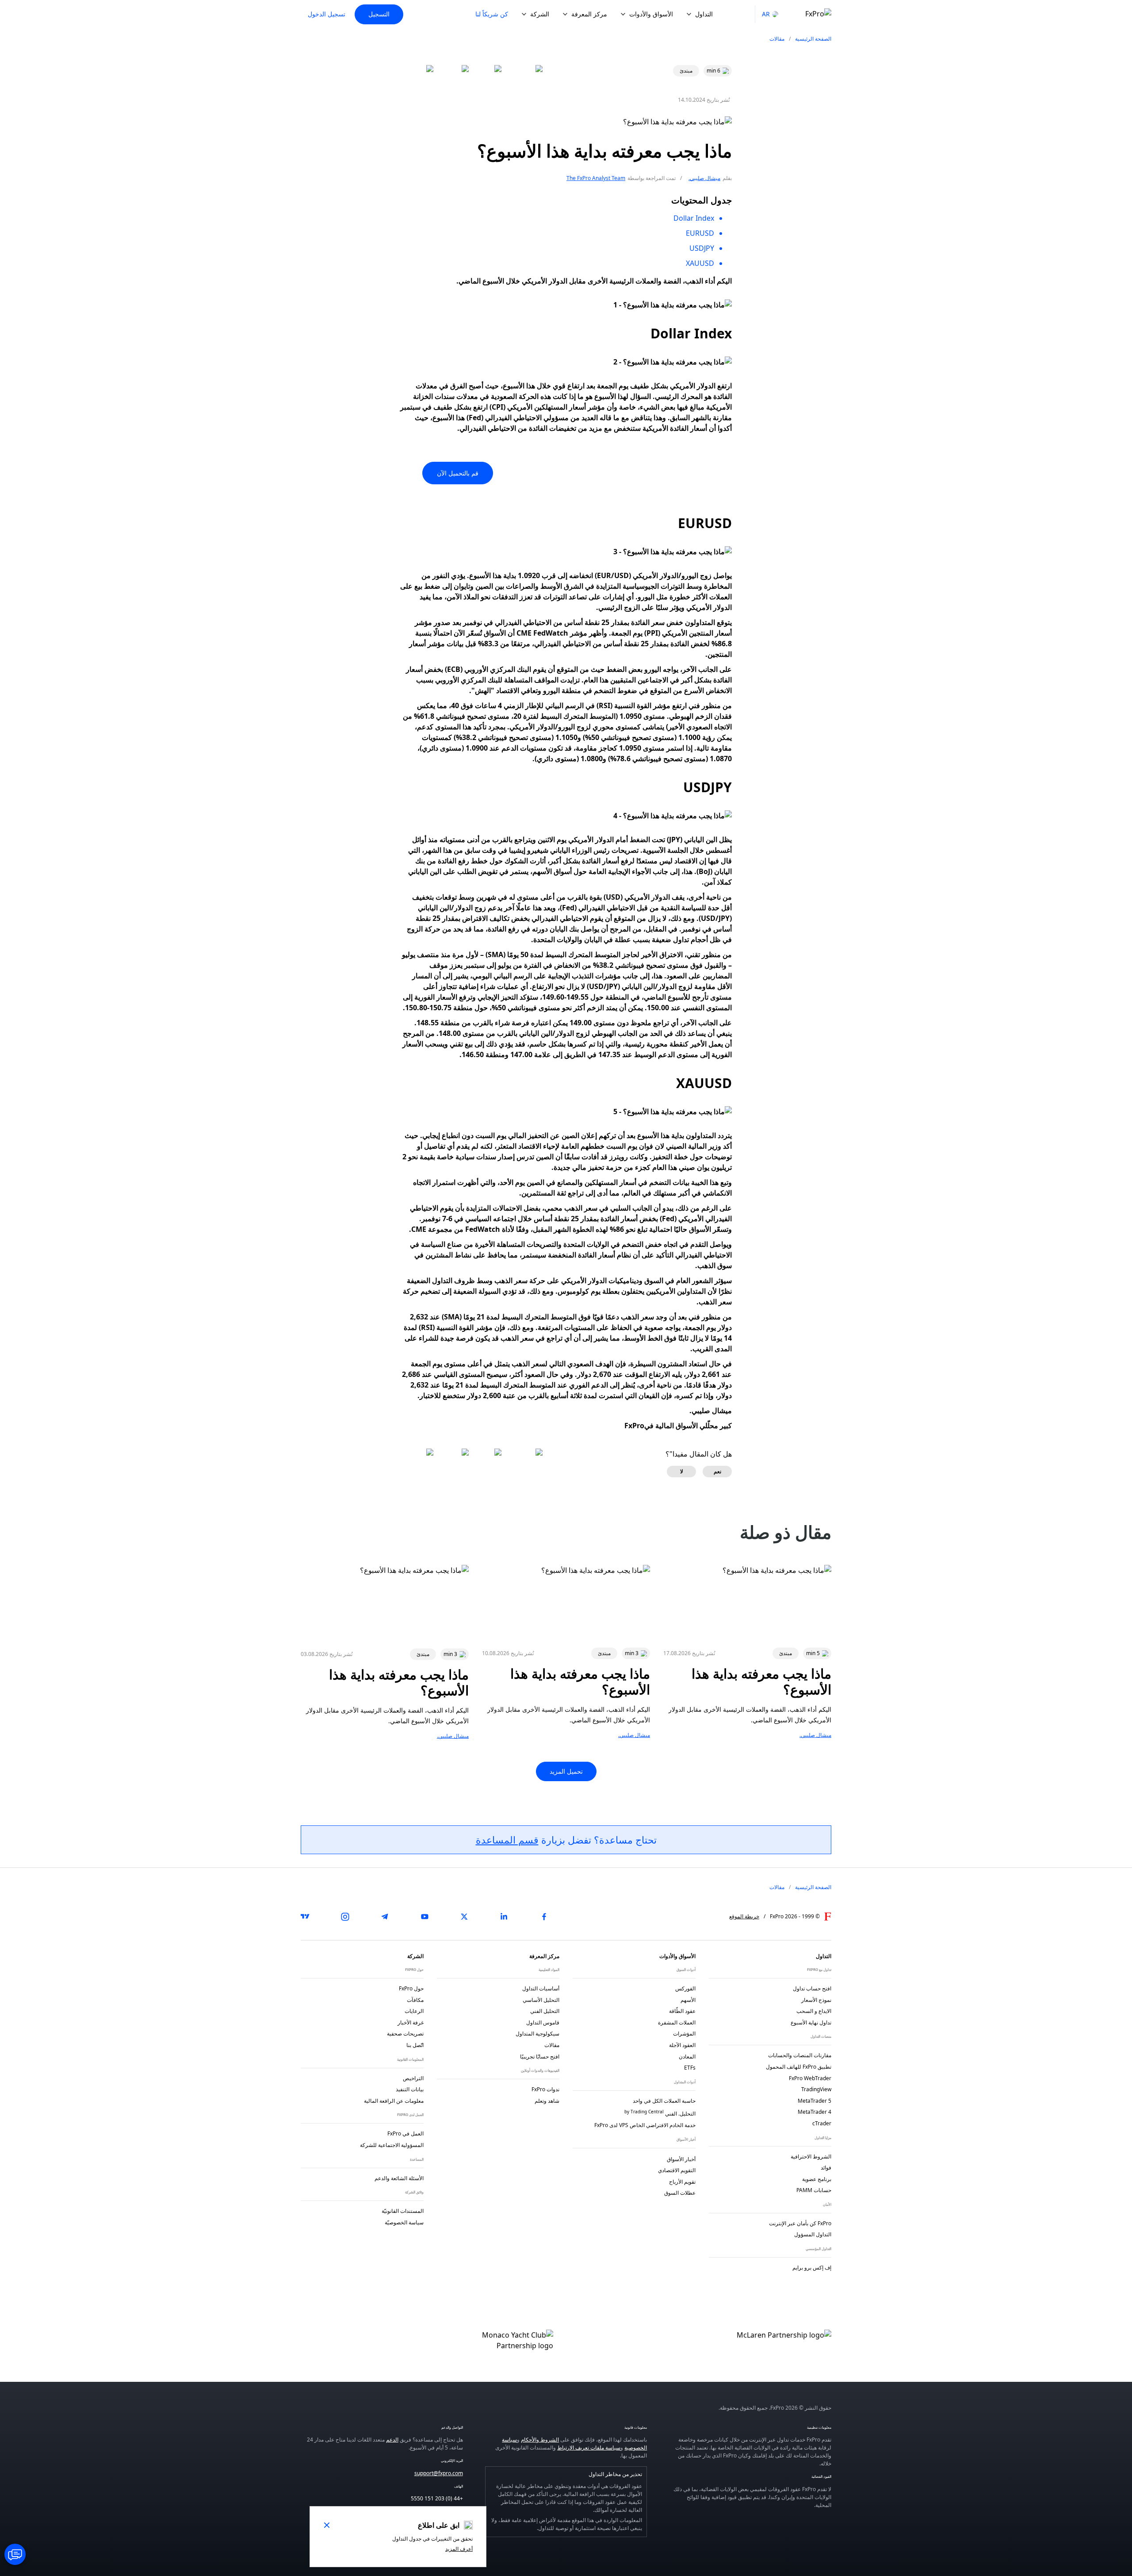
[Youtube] (424, 1917)
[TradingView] (305, 1917)
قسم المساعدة (507, 1840)
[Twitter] (464, 1917)
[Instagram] (345, 1917)
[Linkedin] (504, 1917)
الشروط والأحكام (540, 2440)
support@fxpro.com (439, 2473)
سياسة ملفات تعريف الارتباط (589, 2448)
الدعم (392, 2440)
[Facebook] (544, 1917)
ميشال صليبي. (704, 178)
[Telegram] (385, 1917)
